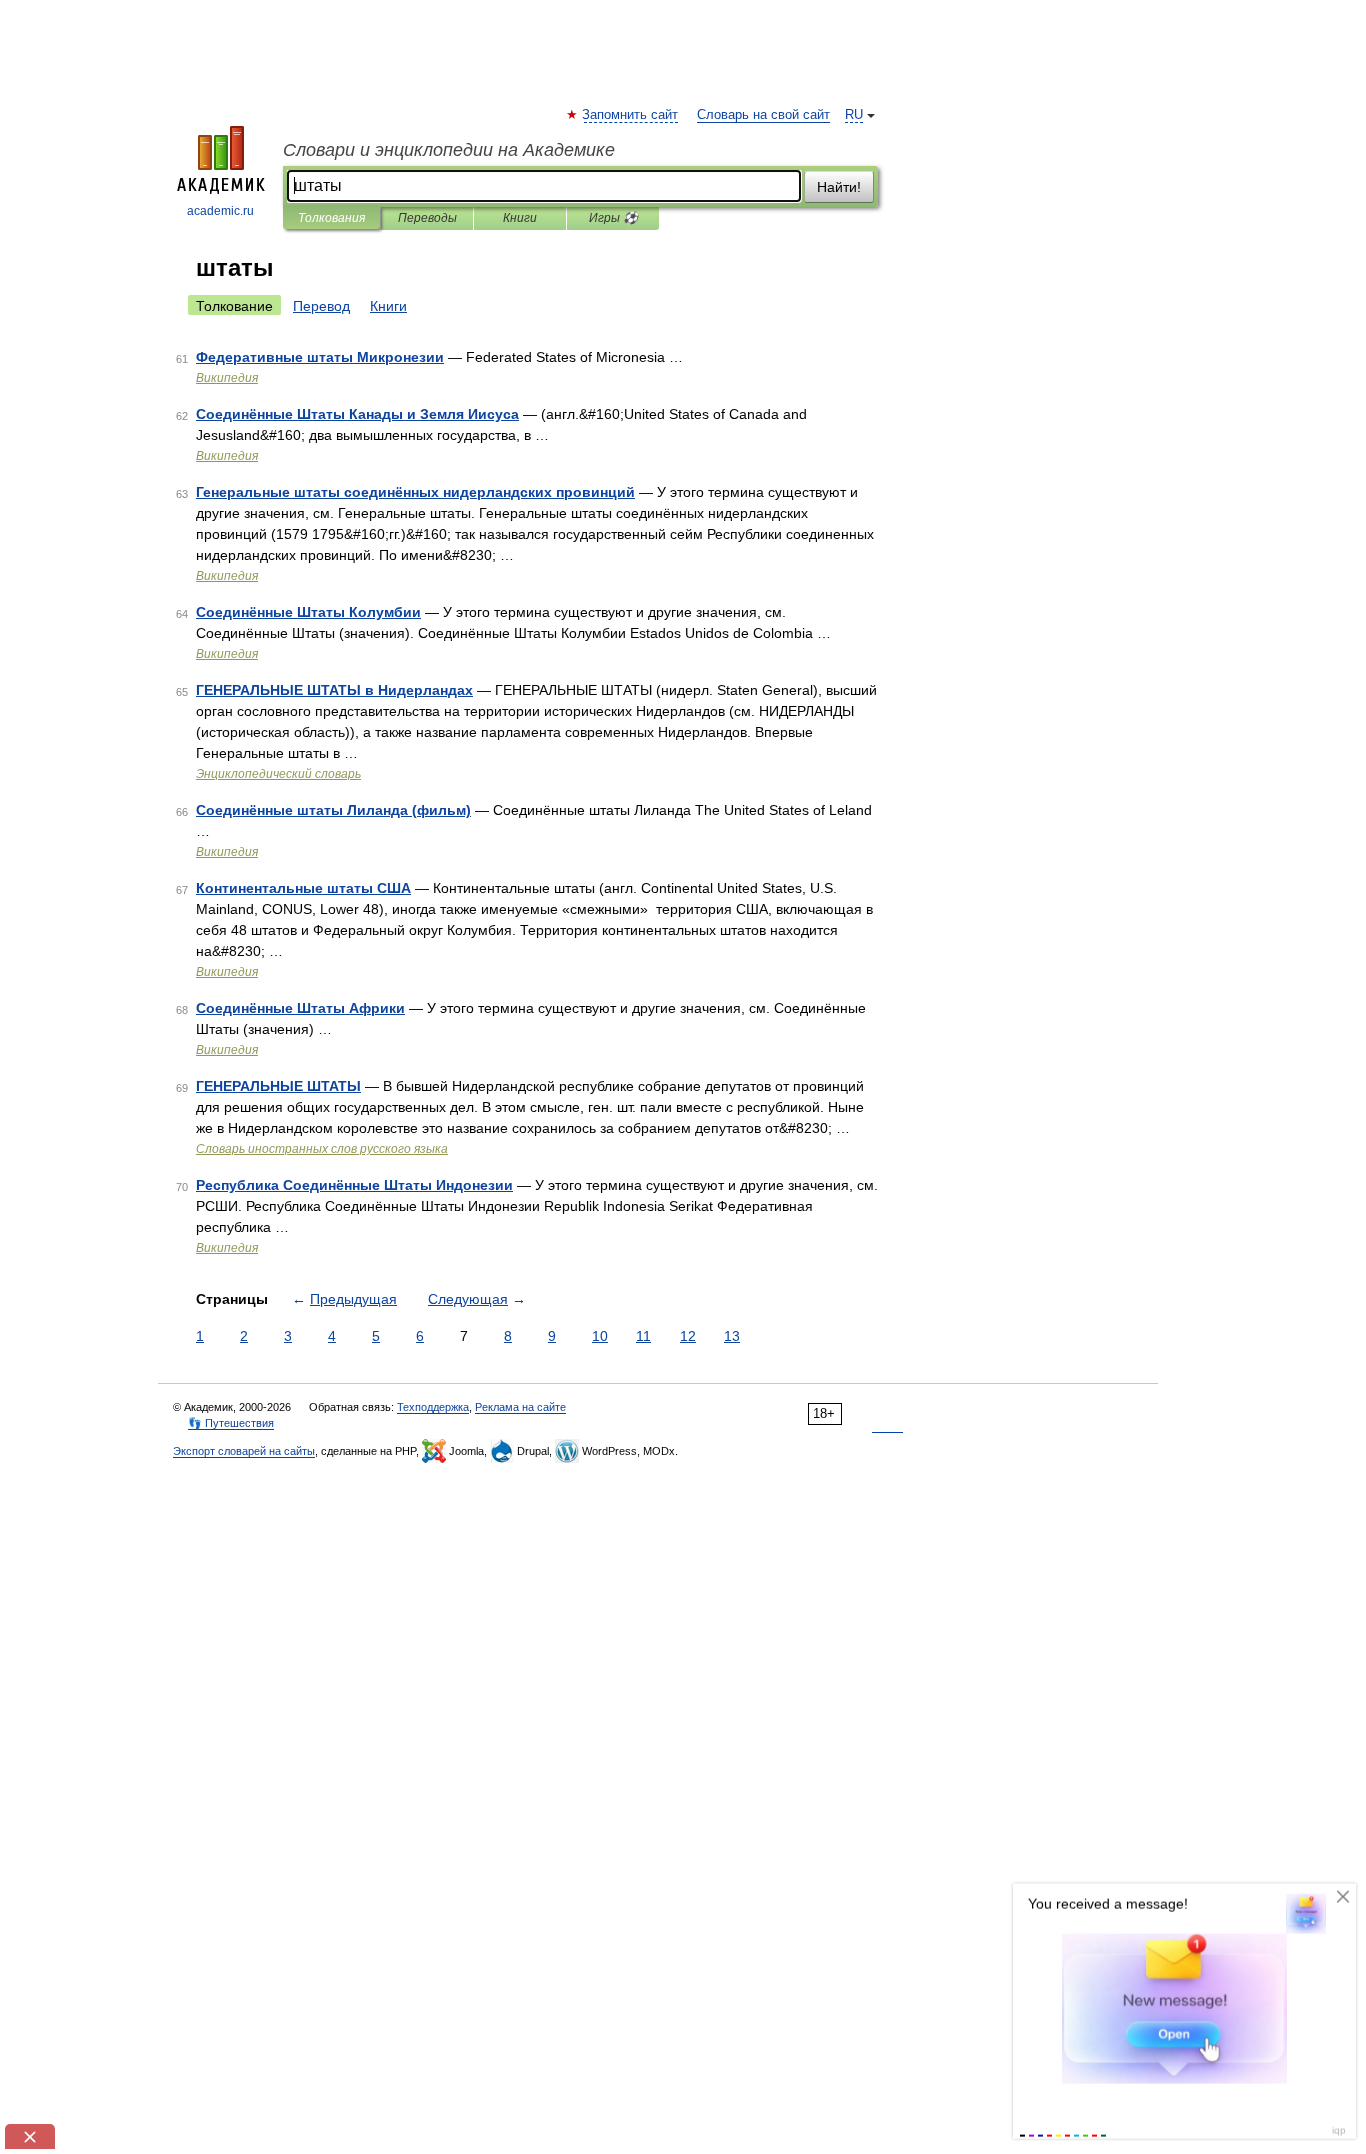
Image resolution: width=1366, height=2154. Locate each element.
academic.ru (220, 211)
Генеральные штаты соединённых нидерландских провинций (415, 492)
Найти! (839, 187)
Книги (520, 218)
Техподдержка (433, 1407)
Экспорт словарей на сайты (244, 1451)
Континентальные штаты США (303, 888)
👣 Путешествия (231, 1423)
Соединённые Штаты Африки (300, 1008)
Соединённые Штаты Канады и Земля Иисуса (357, 414)
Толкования (331, 218)
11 (643, 1336)
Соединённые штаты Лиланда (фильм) (333, 810)
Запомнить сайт (631, 115)
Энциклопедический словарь (278, 774)
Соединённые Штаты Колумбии (308, 612)
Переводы (427, 218)
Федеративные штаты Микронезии (320, 357)
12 (688, 1336)
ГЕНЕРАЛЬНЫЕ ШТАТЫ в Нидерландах (334, 690)
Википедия (227, 378)
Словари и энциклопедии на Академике (449, 150)
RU (854, 115)
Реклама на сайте (520, 1407)
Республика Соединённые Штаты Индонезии (354, 1185)
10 (600, 1336)
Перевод (321, 306)
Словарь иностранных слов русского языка (322, 1149)
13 (732, 1336)
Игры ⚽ (613, 218)
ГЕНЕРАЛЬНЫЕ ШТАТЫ (278, 1086)
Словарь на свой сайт (763, 115)
